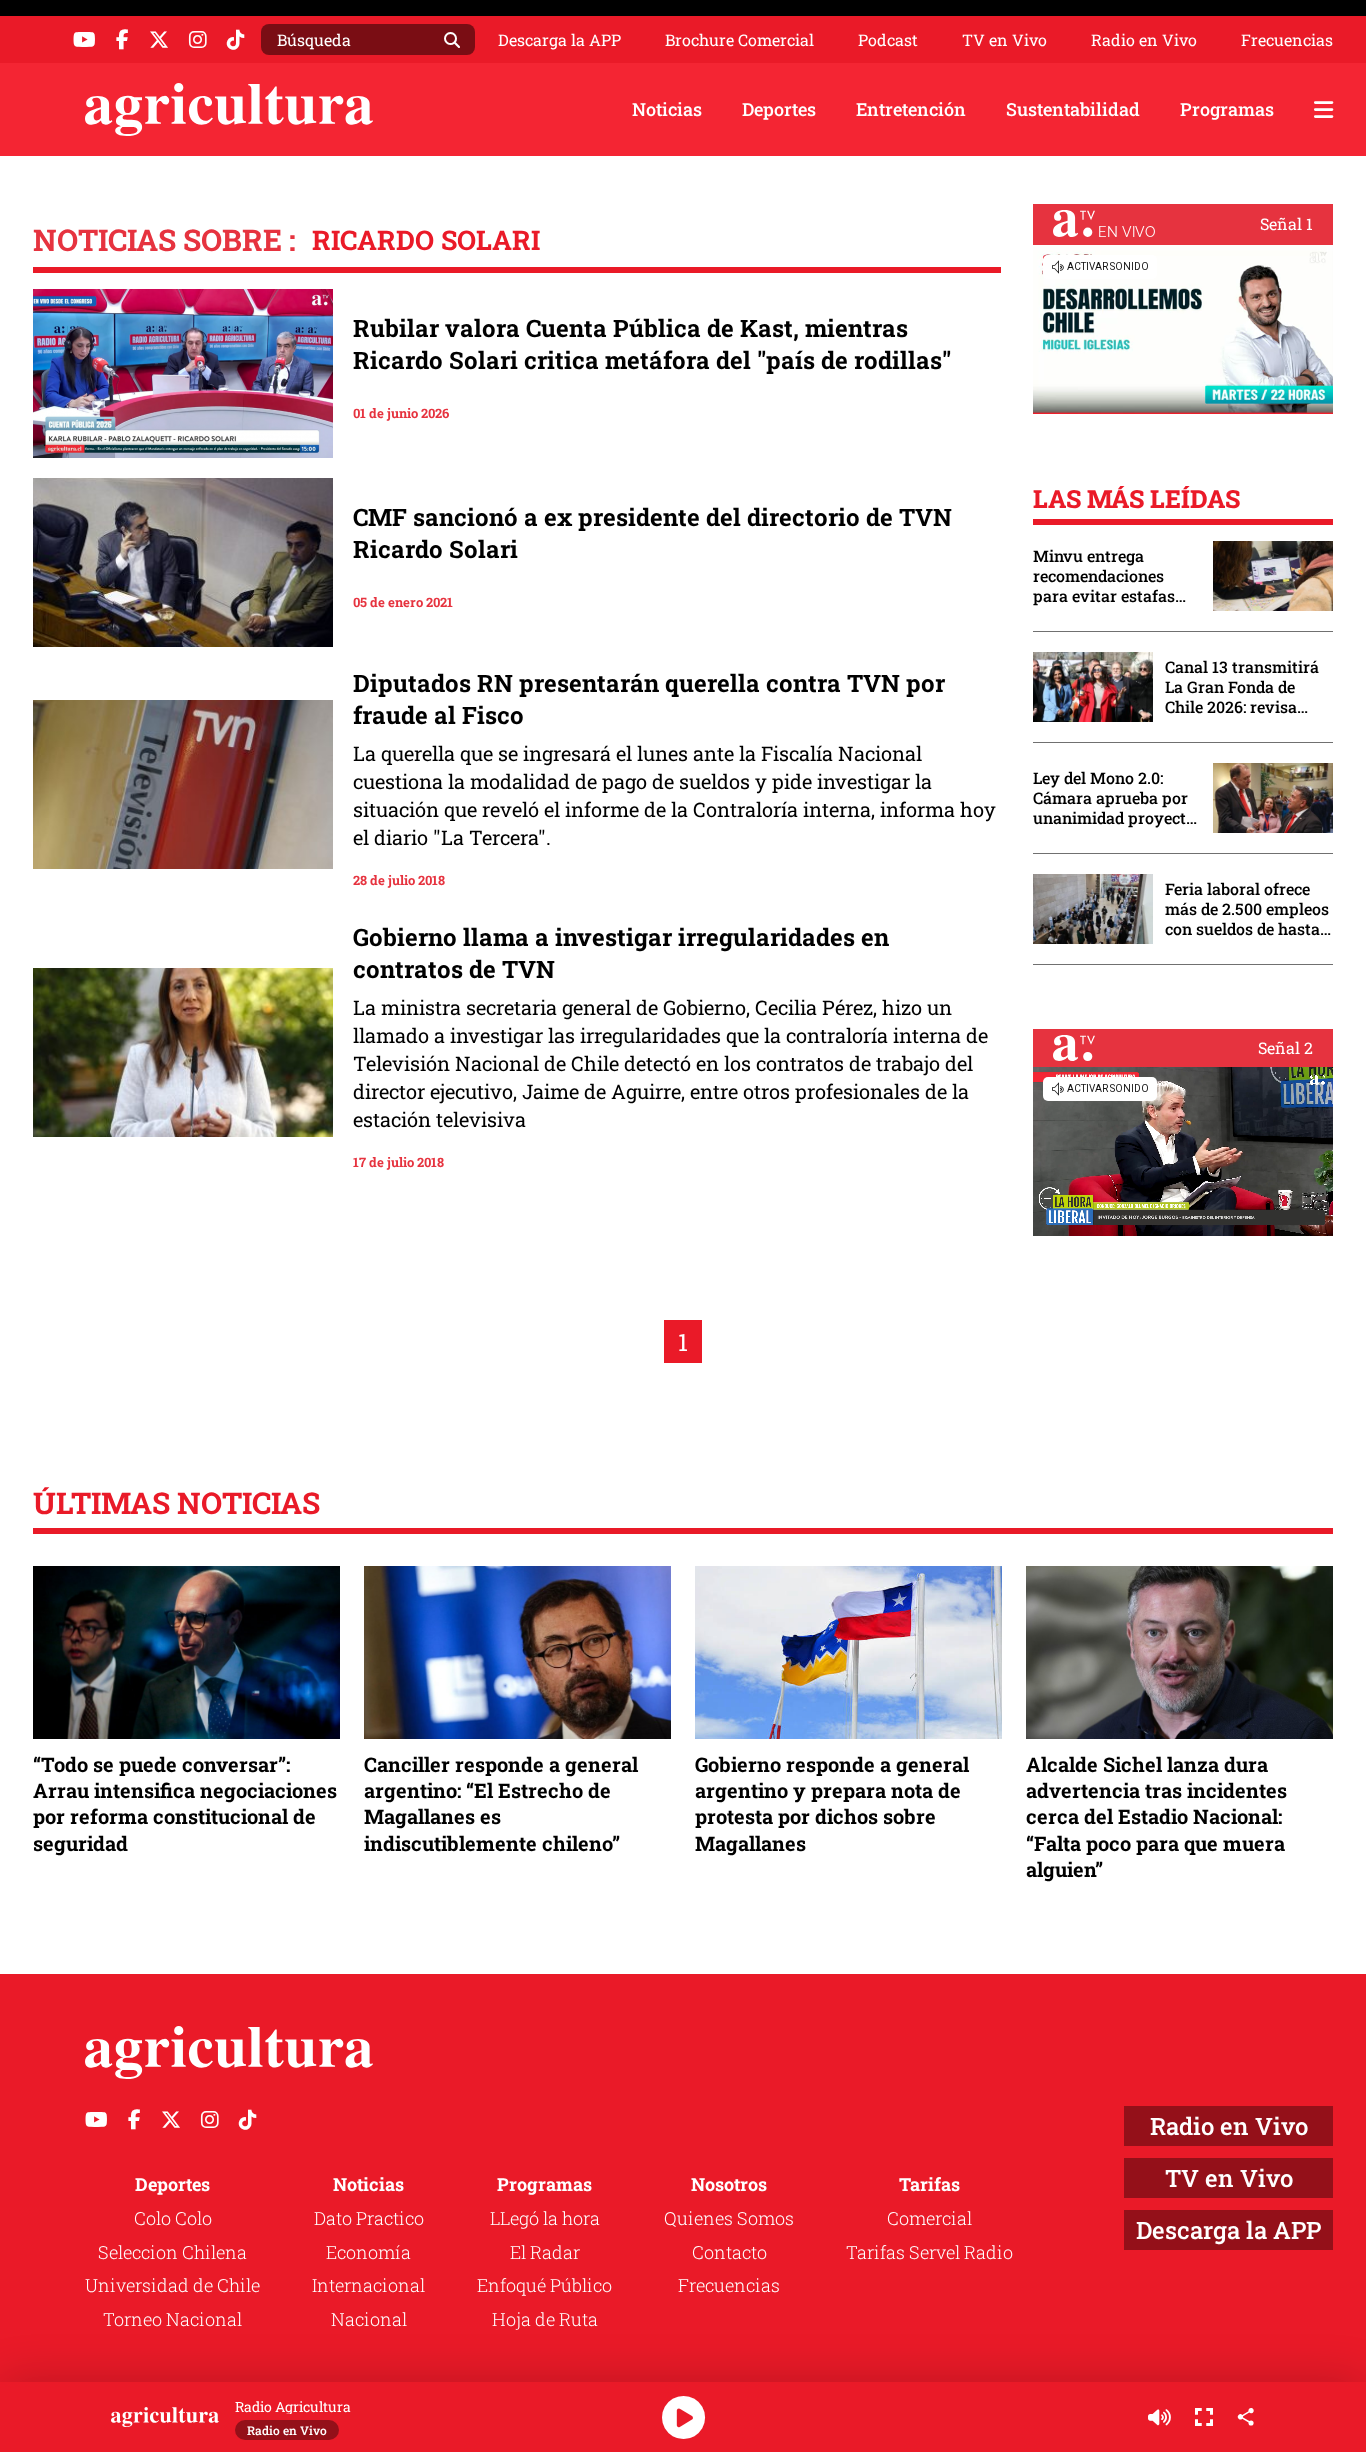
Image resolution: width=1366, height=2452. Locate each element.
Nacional (369, 2319)
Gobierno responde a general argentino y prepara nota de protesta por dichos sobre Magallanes (832, 1803)
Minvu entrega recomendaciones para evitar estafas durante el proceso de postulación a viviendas (1113, 576)
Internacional (368, 2285)
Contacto (729, 2252)
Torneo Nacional (172, 2319)
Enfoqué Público (544, 2285)
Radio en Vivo (1144, 40)
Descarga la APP (559, 39)
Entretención (911, 109)
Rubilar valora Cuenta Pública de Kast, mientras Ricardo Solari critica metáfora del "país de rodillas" (652, 344)
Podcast (888, 40)
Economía (368, 2252)
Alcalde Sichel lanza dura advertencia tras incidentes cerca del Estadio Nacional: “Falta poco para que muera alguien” (1156, 1816)
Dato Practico (369, 2218)
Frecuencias (1287, 40)
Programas (1227, 109)
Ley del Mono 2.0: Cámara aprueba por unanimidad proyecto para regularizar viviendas (1114, 798)
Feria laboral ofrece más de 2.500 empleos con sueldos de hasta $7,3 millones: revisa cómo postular (1247, 909)
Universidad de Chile (172, 2285)
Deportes (779, 109)
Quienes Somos (729, 2218)
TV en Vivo (1004, 40)
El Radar (545, 2252)
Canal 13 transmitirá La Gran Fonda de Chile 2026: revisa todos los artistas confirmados (1242, 687)
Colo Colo (173, 2218)
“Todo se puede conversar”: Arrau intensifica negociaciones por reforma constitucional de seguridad (185, 1803)
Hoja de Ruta (545, 2319)
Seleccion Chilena (172, 2252)
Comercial (929, 2218)
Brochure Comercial (739, 40)
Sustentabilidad (1073, 109)
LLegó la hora (545, 2218)
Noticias (667, 109)
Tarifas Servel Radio (929, 2252)
